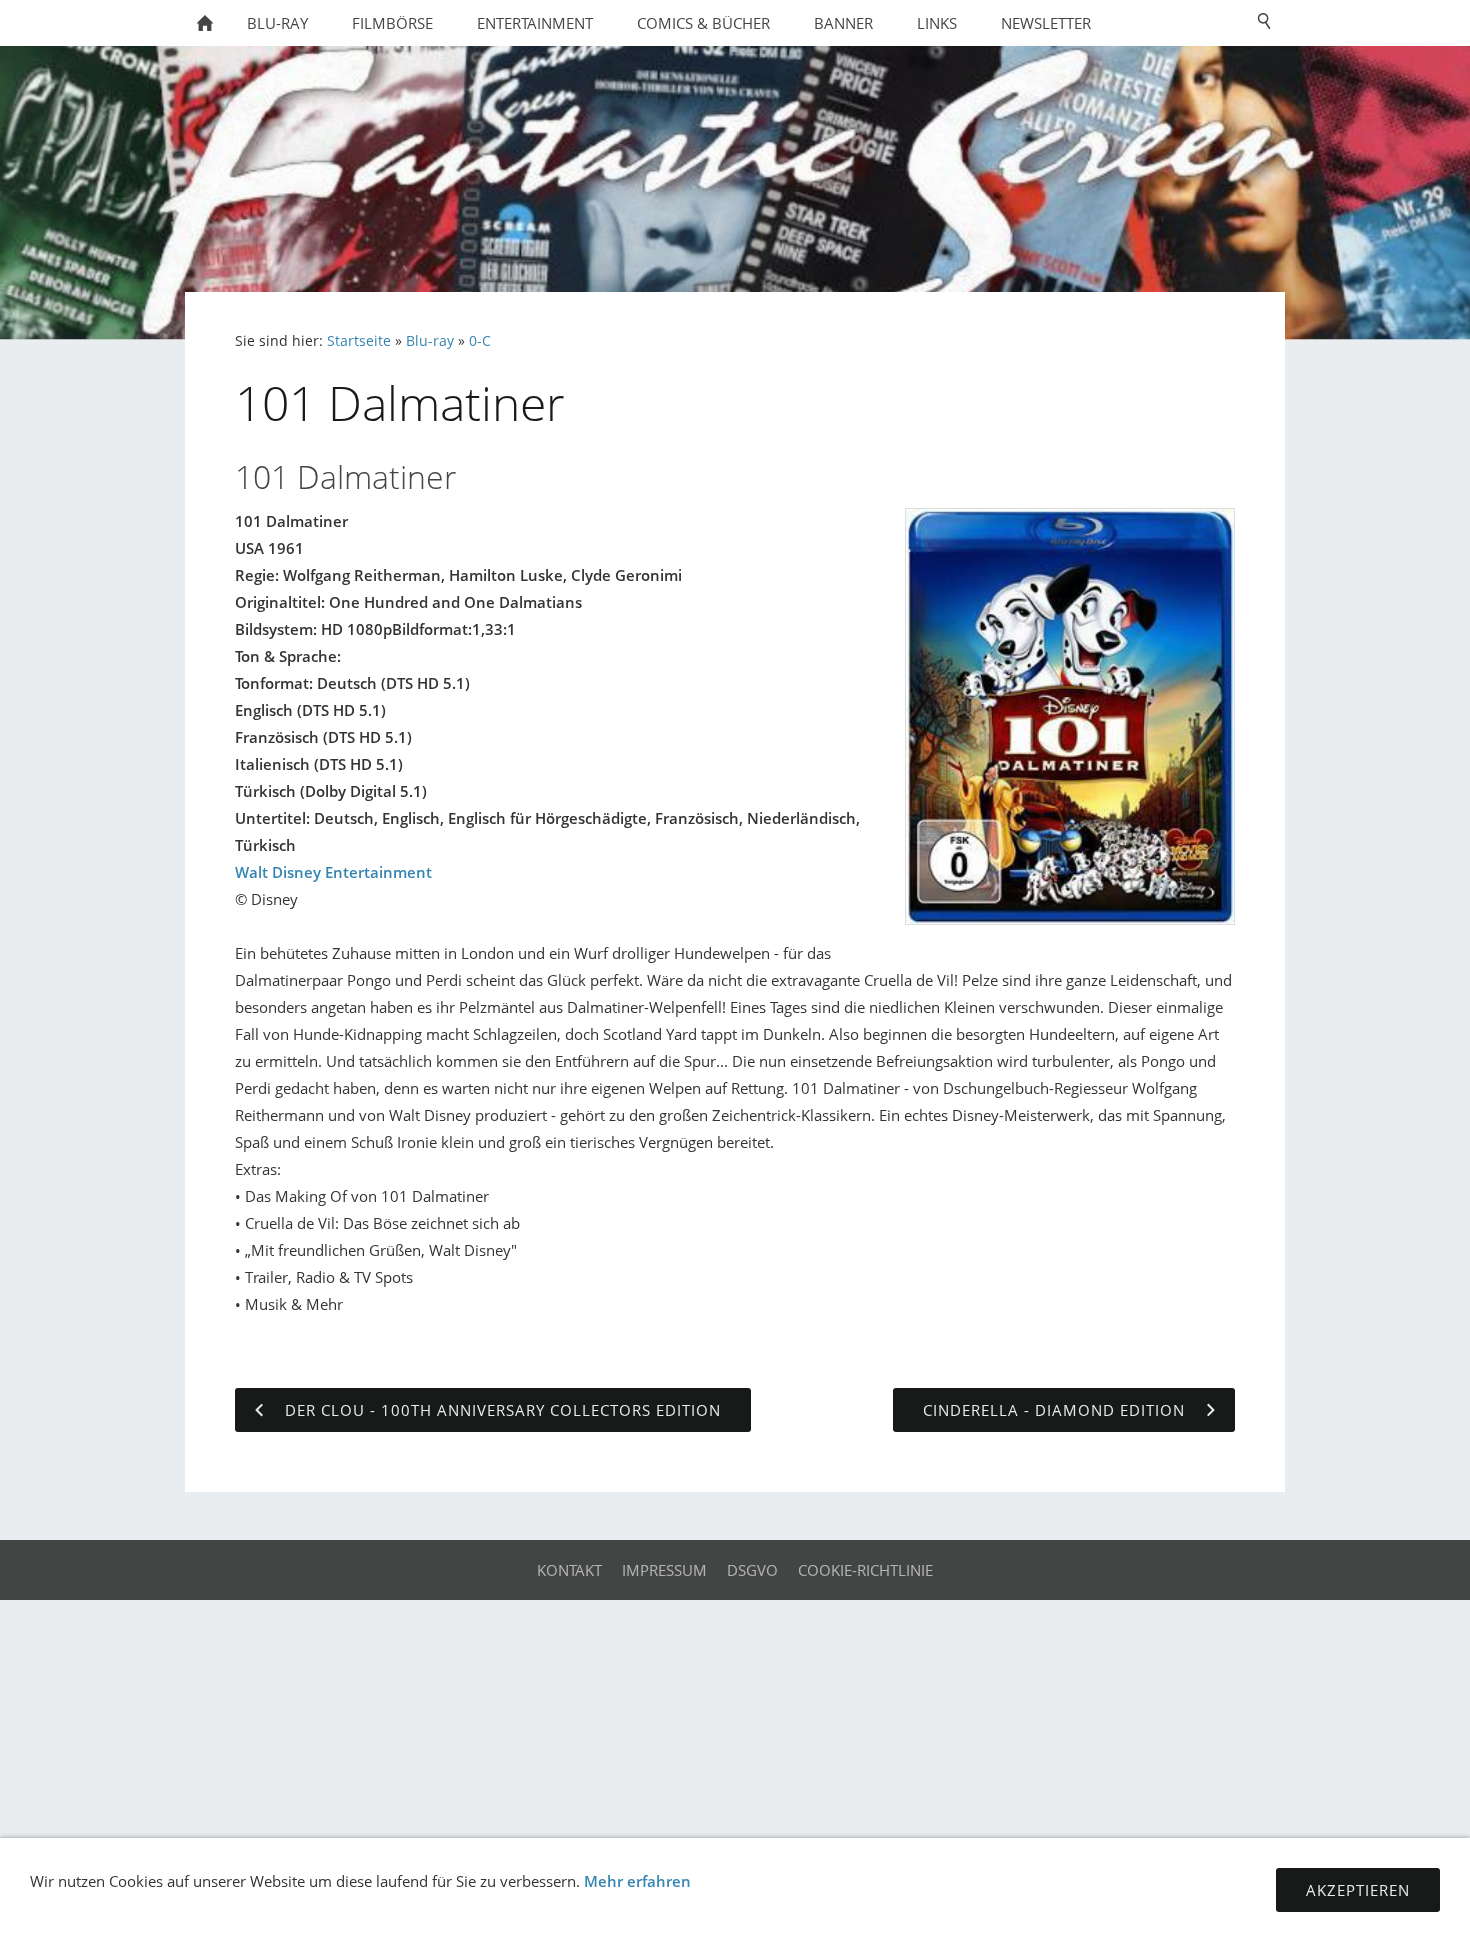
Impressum (664, 1570)
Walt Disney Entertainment (333, 872)
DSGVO (752, 1570)
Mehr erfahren (637, 1881)
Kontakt (569, 1570)
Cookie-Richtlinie (865, 1570)
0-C (480, 341)
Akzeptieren (1358, 1890)
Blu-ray (430, 341)
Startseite (359, 341)
